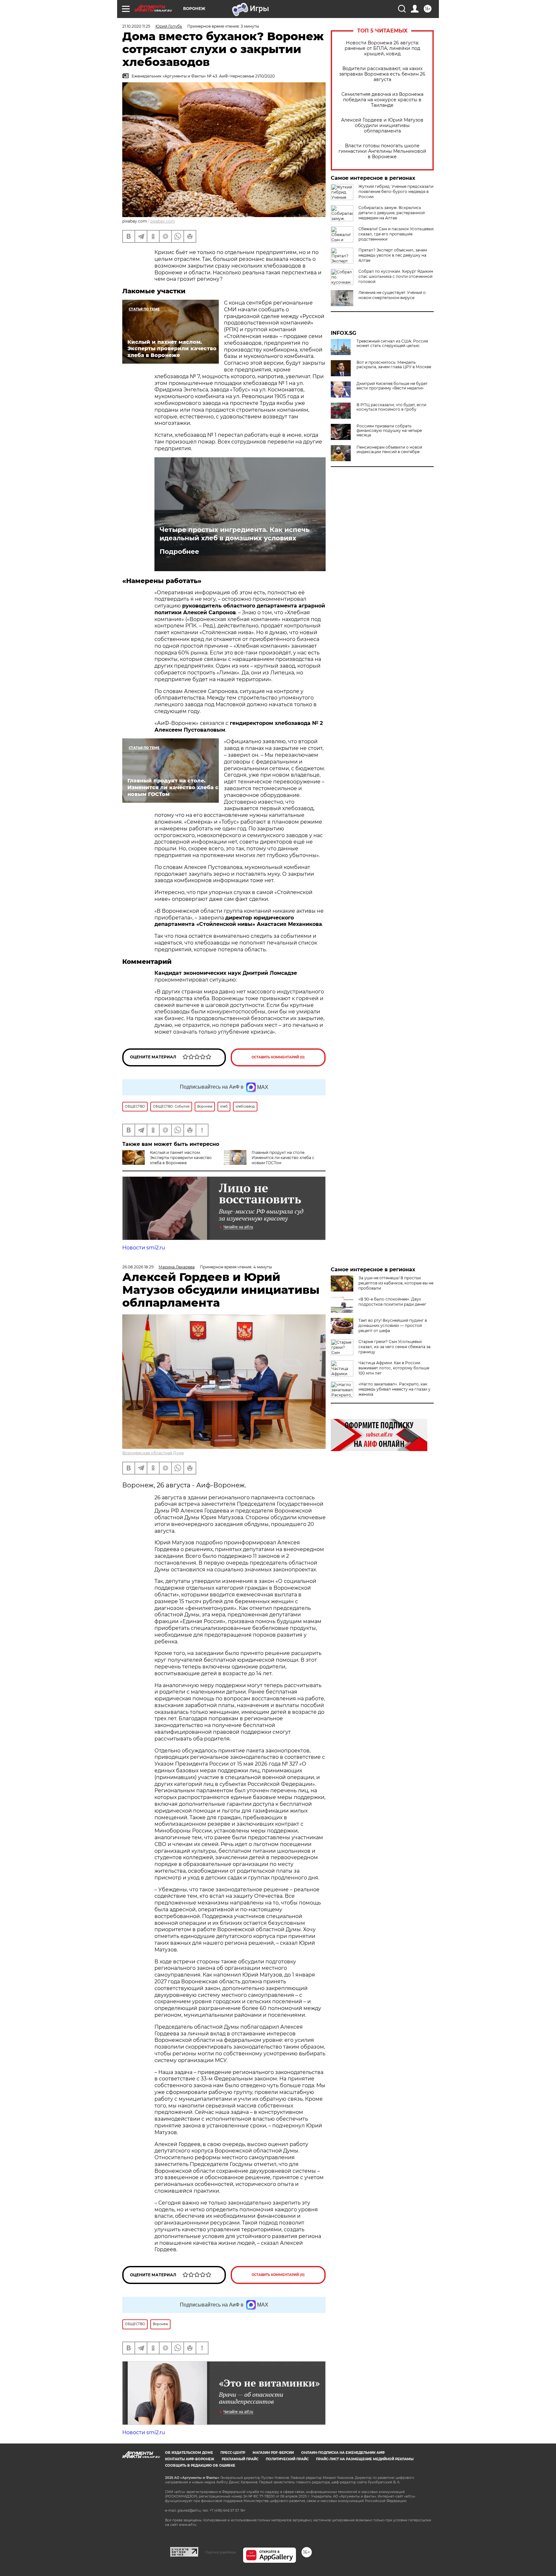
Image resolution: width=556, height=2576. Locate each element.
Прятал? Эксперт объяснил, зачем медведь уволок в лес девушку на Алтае (393, 255)
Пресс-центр (233, 2453)
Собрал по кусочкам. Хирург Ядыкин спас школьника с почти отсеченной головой (396, 276)
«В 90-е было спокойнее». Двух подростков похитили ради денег (392, 1302)
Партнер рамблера (221, 2552)
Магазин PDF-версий (273, 2453)
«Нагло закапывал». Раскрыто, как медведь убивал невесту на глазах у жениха (394, 1389)
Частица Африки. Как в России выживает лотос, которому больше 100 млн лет (394, 1368)
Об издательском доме (189, 2453)
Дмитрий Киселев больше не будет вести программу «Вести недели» (392, 386)
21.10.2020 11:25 (136, 26)
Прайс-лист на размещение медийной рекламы (365, 2459)
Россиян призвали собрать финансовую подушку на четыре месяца (389, 431)
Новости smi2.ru (144, 1248)
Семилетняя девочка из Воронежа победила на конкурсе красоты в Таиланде (382, 100)
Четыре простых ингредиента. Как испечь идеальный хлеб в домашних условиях (235, 534)
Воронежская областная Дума (153, 1453)
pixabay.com (163, 221)
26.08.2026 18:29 (138, 1267)
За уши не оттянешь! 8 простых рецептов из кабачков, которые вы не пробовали (396, 1283)
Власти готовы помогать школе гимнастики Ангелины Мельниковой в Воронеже (382, 151)
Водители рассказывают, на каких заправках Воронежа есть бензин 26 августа (382, 74)
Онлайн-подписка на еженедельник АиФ (343, 2453)
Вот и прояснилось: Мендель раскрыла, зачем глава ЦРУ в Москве (394, 365)
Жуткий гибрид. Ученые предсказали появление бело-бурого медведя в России (396, 192)
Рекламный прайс (240, 2459)
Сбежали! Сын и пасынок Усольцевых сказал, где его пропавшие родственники (396, 234)
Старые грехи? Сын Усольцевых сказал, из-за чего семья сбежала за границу (394, 1347)
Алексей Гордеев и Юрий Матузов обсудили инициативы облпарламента (382, 126)
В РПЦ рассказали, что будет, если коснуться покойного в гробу (391, 407)
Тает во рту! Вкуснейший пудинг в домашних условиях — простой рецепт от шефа (393, 1325)
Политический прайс (287, 2459)
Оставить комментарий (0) (278, 1057)
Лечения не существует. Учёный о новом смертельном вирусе (392, 295)
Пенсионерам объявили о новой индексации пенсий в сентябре (389, 450)
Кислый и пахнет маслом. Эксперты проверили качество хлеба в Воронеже (181, 1158)
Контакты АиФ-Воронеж (190, 2459)
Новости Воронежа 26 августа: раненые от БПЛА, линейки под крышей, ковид (382, 48)
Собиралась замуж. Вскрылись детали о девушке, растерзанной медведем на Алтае (392, 213)
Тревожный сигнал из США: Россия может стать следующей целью (392, 343)
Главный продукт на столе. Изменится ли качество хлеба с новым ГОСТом (283, 1158)
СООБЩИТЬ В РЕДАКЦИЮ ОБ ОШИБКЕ (200, 2466)
